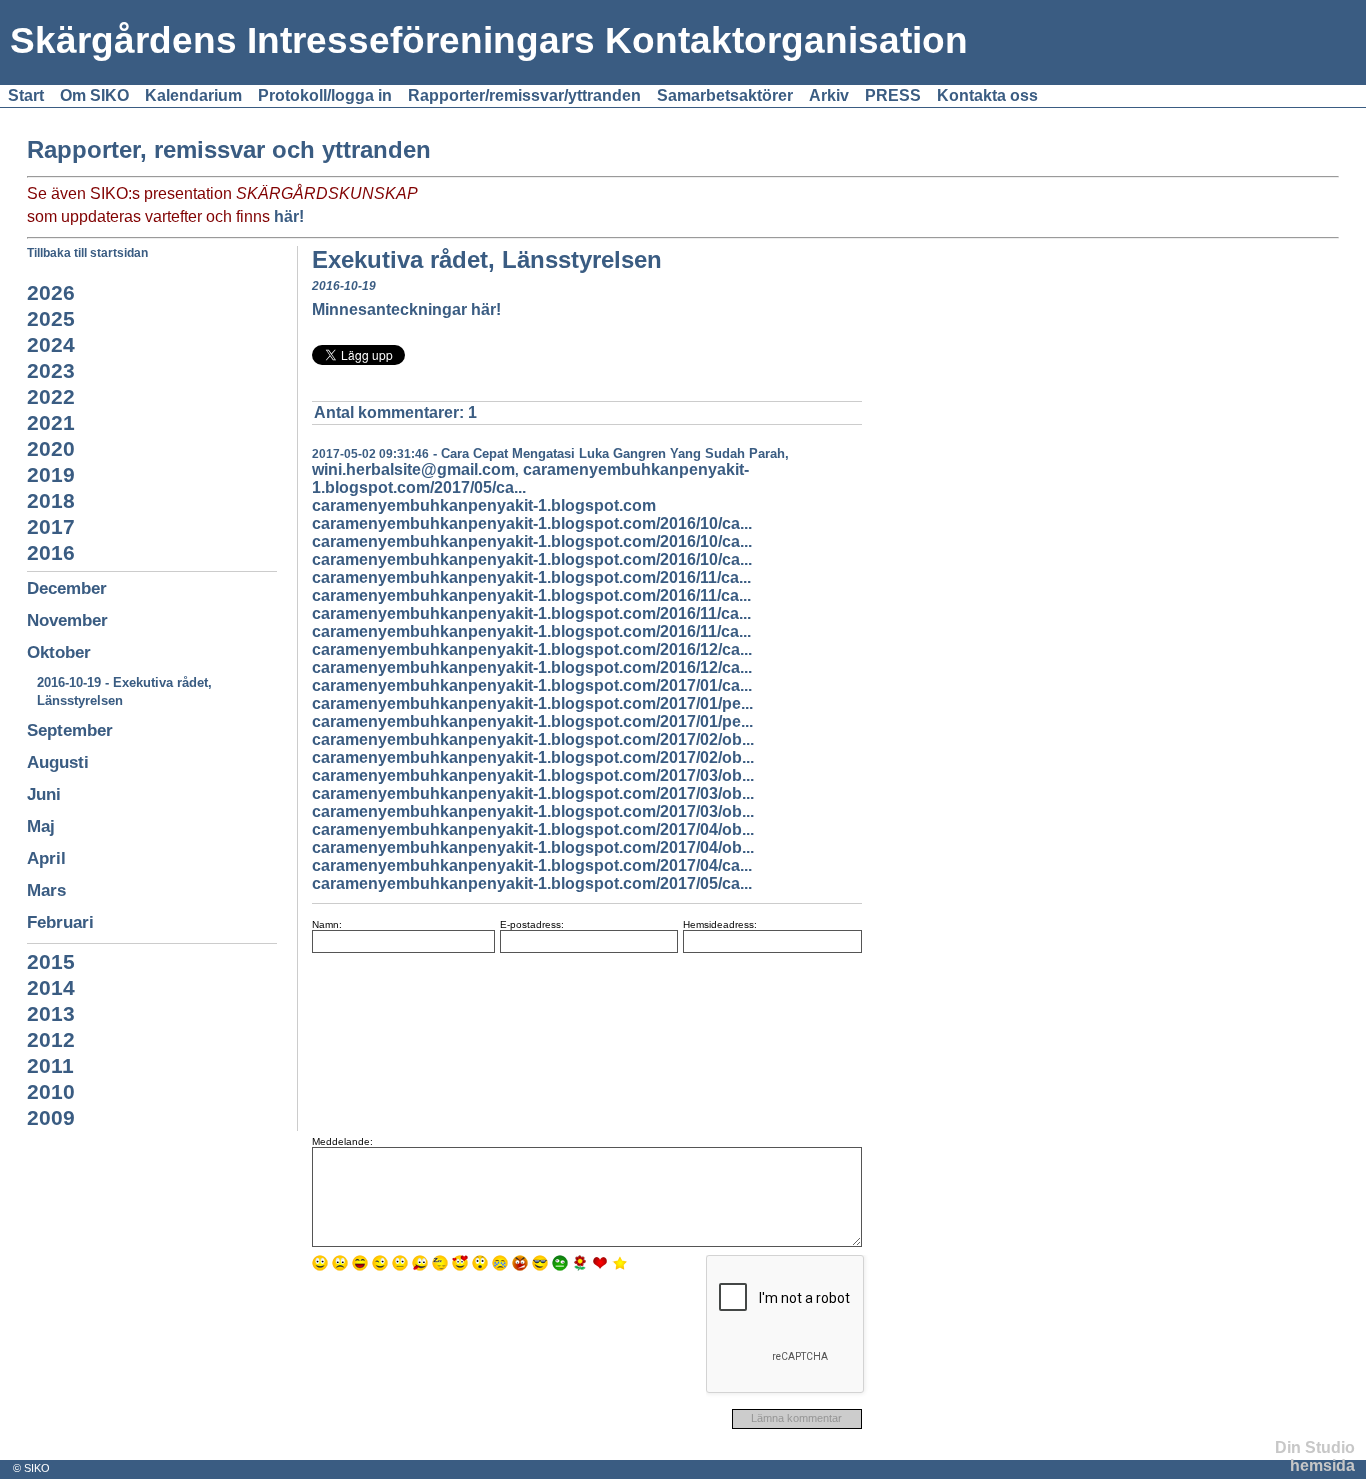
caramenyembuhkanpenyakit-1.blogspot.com (484, 505)
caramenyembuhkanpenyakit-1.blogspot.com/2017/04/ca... (532, 865)
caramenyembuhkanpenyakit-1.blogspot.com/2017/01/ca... (532, 685)
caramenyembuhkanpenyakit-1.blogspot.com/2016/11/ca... (531, 577)
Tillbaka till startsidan (87, 253)
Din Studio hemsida (1315, 1456)
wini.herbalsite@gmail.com (413, 469)
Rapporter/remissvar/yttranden (524, 95)
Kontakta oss (987, 95)
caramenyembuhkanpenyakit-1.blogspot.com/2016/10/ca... (532, 523)
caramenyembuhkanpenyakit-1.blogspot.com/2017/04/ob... (533, 829)
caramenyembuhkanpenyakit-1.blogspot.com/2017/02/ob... (533, 739)
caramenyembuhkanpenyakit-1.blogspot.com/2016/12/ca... (532, 649)
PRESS (893, 95)
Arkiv (829, 95)
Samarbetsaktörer (725, 95)
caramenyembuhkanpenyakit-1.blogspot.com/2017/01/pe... (532, 703)
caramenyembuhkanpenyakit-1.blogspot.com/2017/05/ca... (532, 883)
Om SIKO (94, 95)
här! (289, 216)
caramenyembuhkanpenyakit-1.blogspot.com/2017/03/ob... (533, 775)
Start (26, 95)
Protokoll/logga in (325, 95)
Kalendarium (193, 95)
